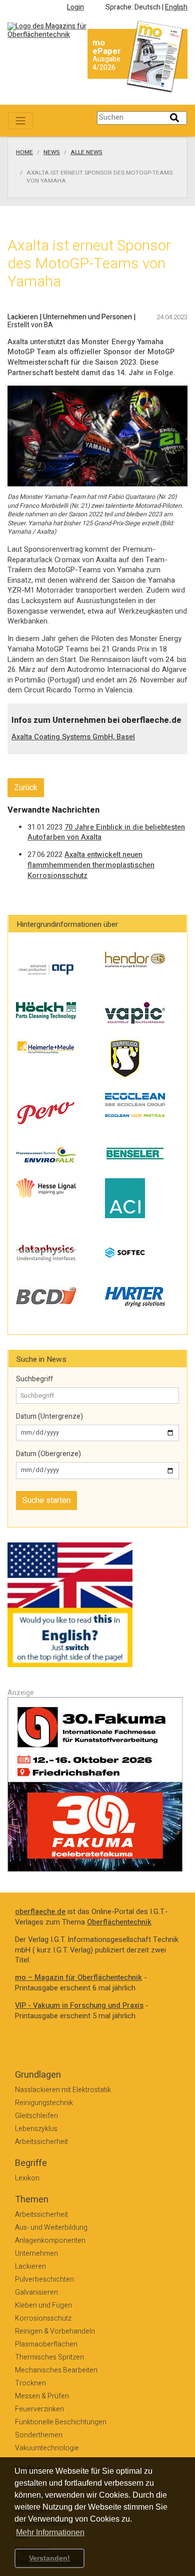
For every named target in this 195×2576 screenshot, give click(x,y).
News (52, 153)
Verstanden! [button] (49, 2558)
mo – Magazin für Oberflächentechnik (78, 1978)
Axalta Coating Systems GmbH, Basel (73, 737)
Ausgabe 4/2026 (106, 63)
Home (24, 153)
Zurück (26, 788)
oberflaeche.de (40, 1912)
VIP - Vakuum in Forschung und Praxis (79, 2006)
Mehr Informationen (50, 2532)
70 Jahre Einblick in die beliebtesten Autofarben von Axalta (106, 833)
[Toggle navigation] (20, 121)
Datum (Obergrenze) (48, 1454)
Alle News (86, 153)
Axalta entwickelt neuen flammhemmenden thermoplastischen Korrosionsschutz (91, 865)
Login (75, 7)
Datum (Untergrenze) (49, 1417)
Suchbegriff (34, 1379)
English (176, 7)
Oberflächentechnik (119, 1922)
